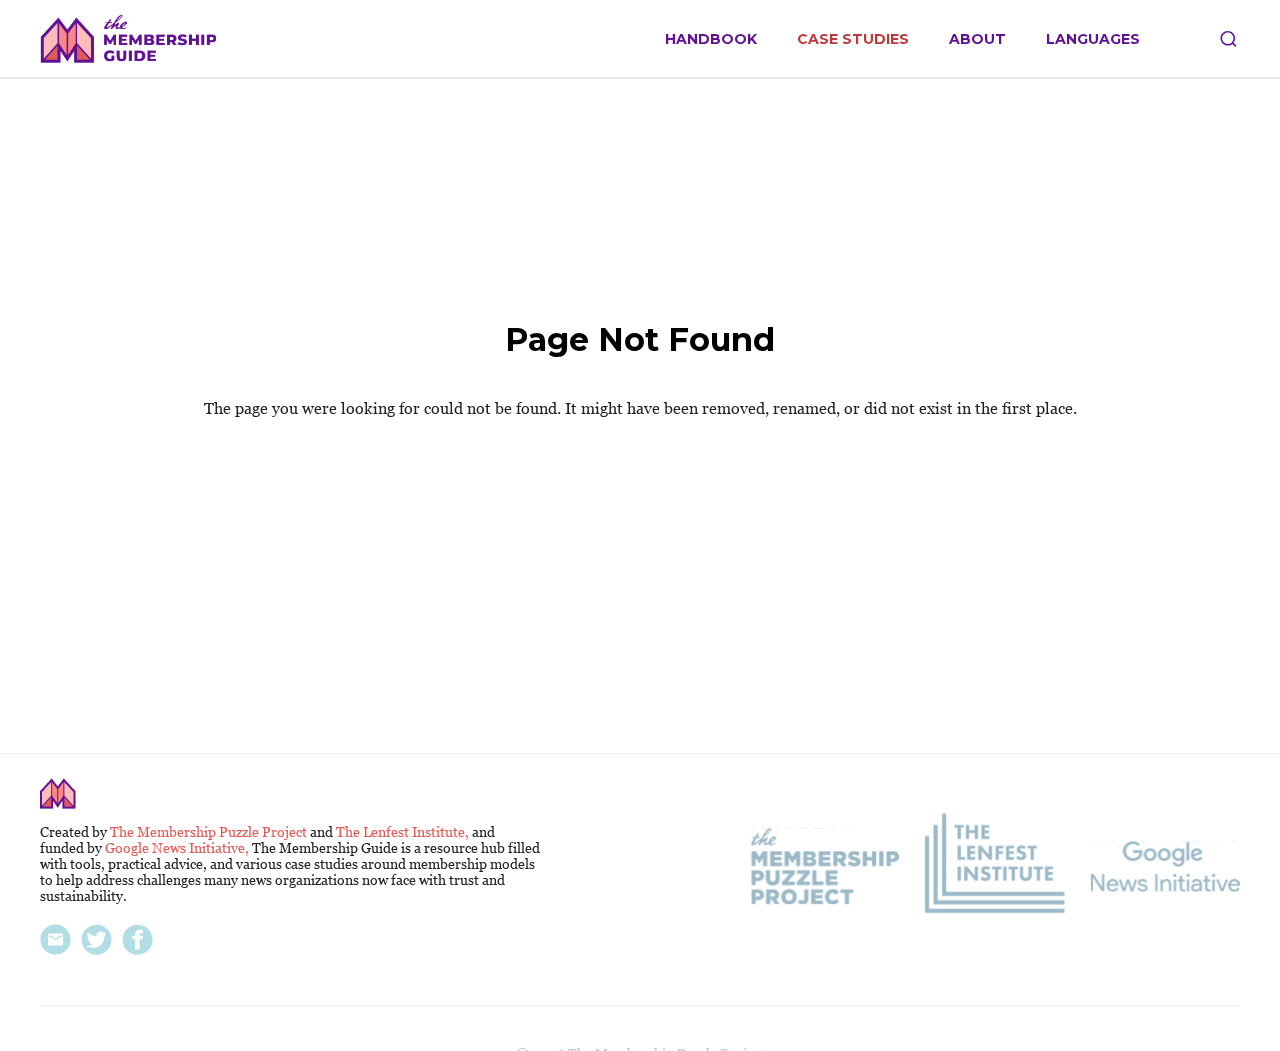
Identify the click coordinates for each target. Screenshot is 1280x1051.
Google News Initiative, (178, 848)
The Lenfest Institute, (404, 832)
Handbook (711, 39)
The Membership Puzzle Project (210, 832)
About (977, 39)
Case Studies (853, 39)
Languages (1093, 39)
